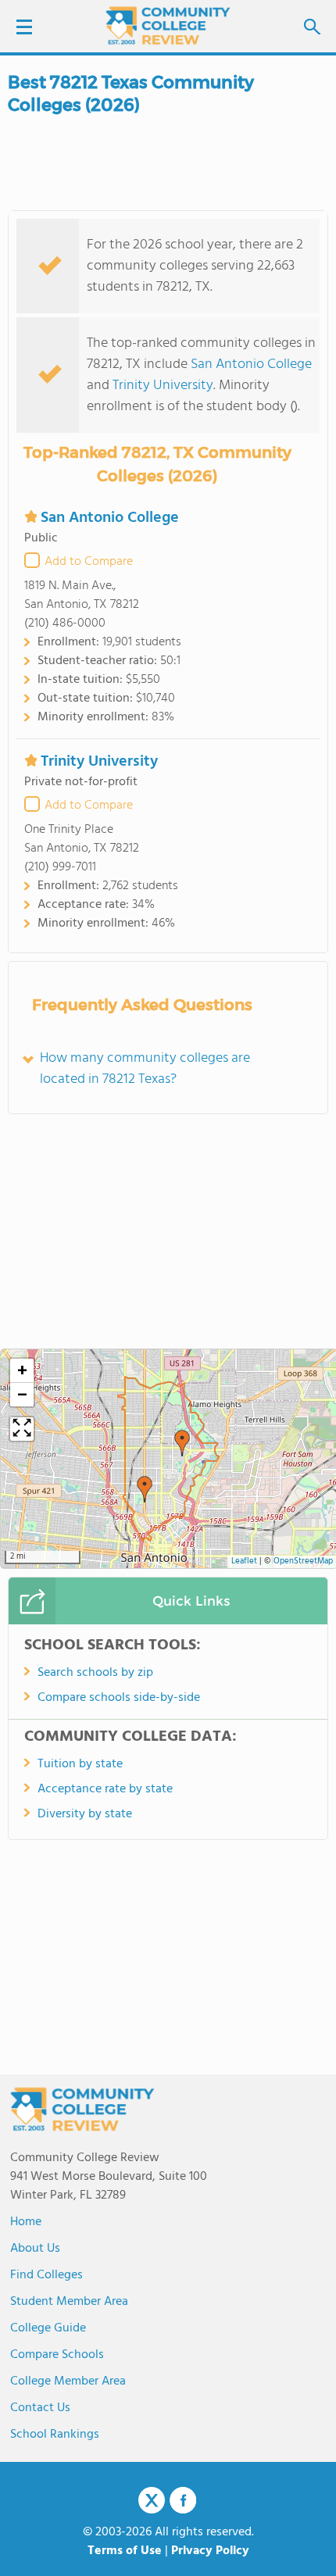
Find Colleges (46, 2275)
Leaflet (244, 1561)
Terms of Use (125, 2551)
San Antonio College (251, 364)
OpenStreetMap (303, 1561)
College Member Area (68, 2381)
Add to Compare (89, 562)
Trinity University (163, 386)
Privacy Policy (210, 2551)
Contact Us (40, 2408)
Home (26, 2222)
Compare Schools (57, 2355)
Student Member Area (69, 2302)
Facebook (183, 2500)
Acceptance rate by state (105, 1789)
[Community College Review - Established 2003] (168, 25)
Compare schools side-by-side (119, 1698)
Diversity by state (85, 1814)
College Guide (48, 2328)
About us (35, 2249)
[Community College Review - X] (152, 2501)
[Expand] (22, 1429)
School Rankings (55, 2435)
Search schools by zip (95, 1673)
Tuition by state (80, 1764)
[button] (182, 1443)
